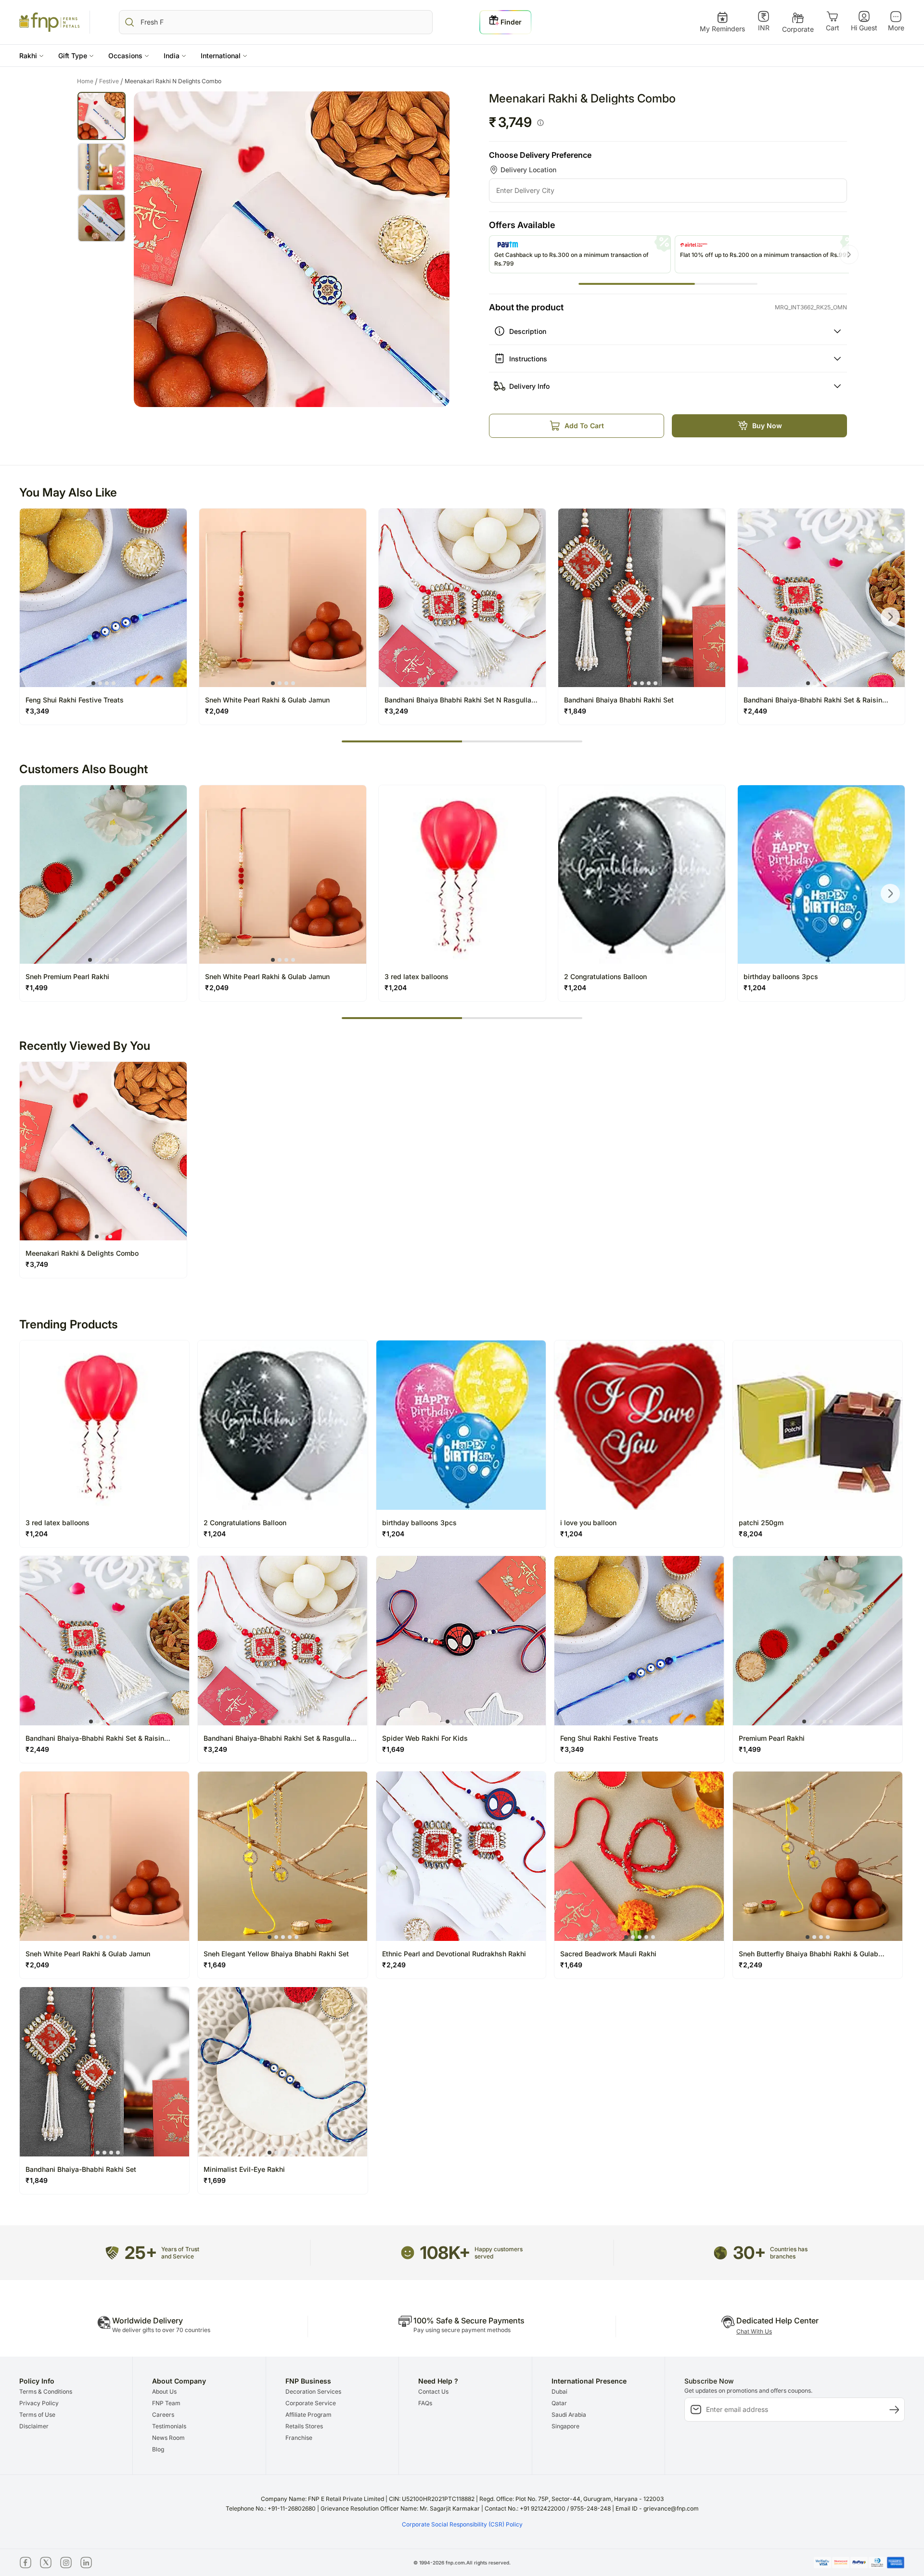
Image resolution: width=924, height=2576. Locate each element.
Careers (163, 2415)
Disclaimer (34, 2426)
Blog (158, 2449)
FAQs (425, 2403)
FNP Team (166, 2403)
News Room (168, 2438)
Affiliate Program (308, 2415)
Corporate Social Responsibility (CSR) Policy (462, 2524)
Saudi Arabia (569, 2415)
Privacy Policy (39, 2403)
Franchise (299, 2438)
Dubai (559, 2391)
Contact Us (433, 2391)
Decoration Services (313, 2391)
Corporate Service (311, 2403)
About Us (164, 2391)
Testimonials (169, 2426)
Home (87, 81)
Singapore (565, 2426)
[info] (540, 123)
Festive (111, 81)
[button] (32, 56)
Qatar (559, 2403)
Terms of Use (37, 2415)
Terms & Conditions (46, 2391)
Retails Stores (304, 2426)
